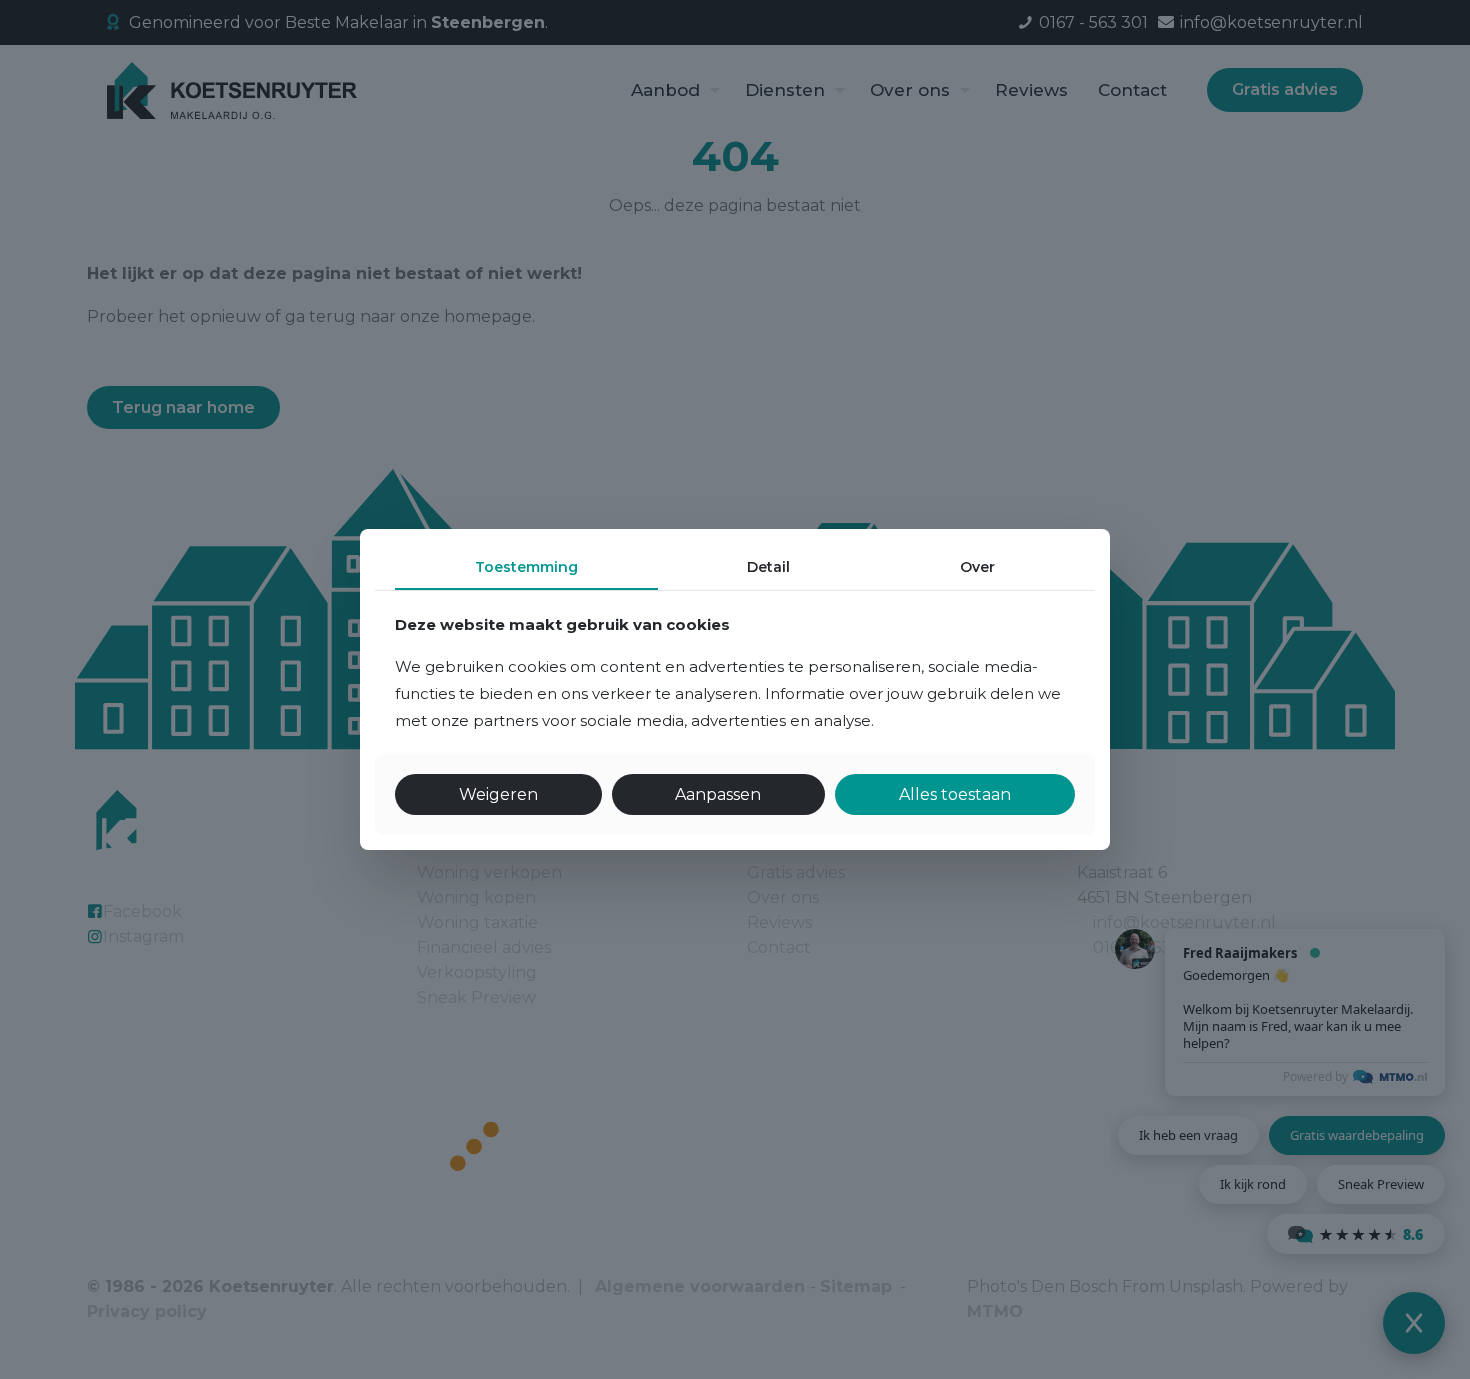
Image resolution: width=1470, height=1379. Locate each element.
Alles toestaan (955, 794)
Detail (768, 567)
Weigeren (498, 794)
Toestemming (526, 567)
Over (977, 567)
